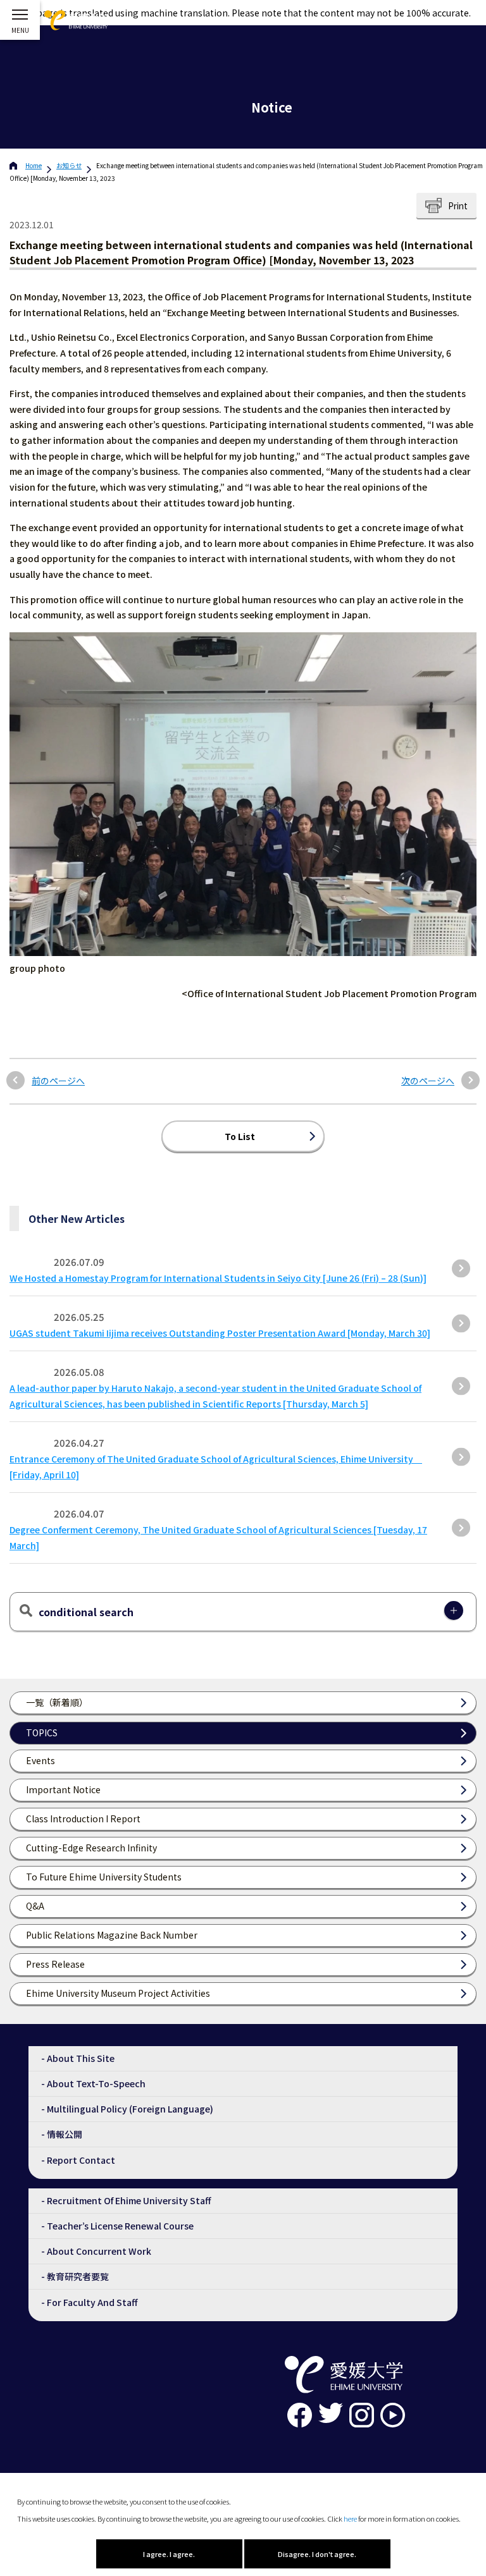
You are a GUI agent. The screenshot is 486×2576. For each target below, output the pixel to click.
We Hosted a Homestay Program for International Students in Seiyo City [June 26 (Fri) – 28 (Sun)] (218, 1278)
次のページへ (428, 1081)
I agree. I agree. (169, 2554)
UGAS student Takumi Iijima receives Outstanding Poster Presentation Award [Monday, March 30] (220, 1333)
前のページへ (58, 1081)
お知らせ (69, 165)
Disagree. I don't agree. (317, 2554)
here (350, 2518)
